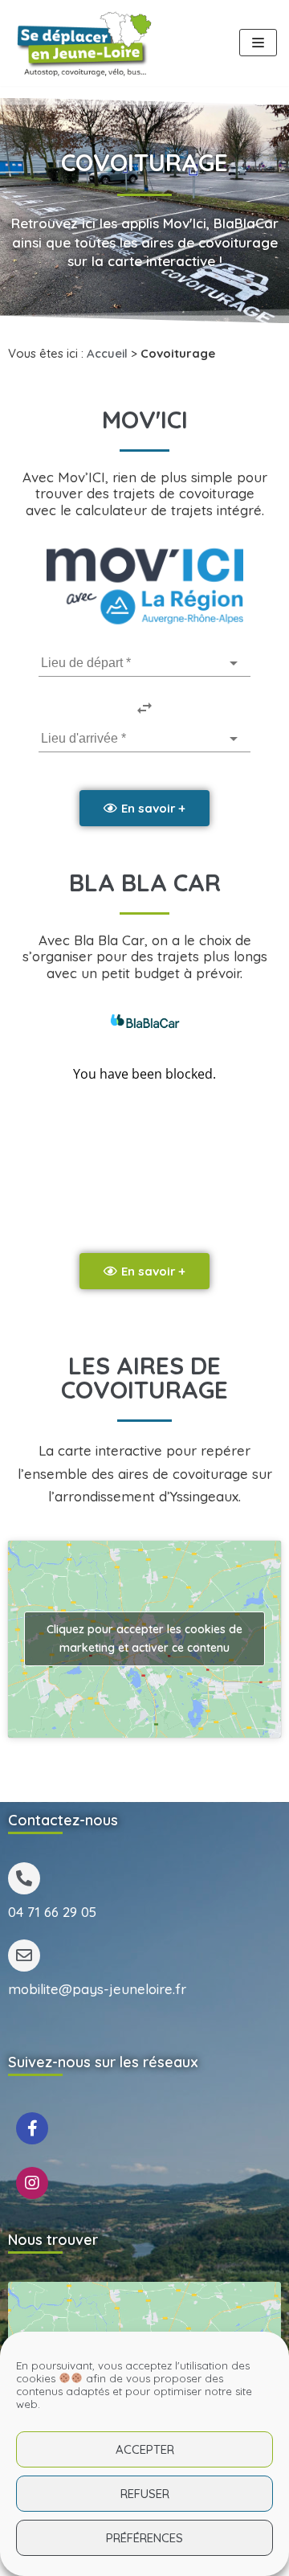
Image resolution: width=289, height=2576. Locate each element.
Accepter (145, 2449)
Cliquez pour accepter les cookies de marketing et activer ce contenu (144, 1638)
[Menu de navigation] (258, 43)
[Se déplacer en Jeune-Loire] (84, 43)
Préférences (144, 2538)
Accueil (107, 353)
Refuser (145, 2494)
